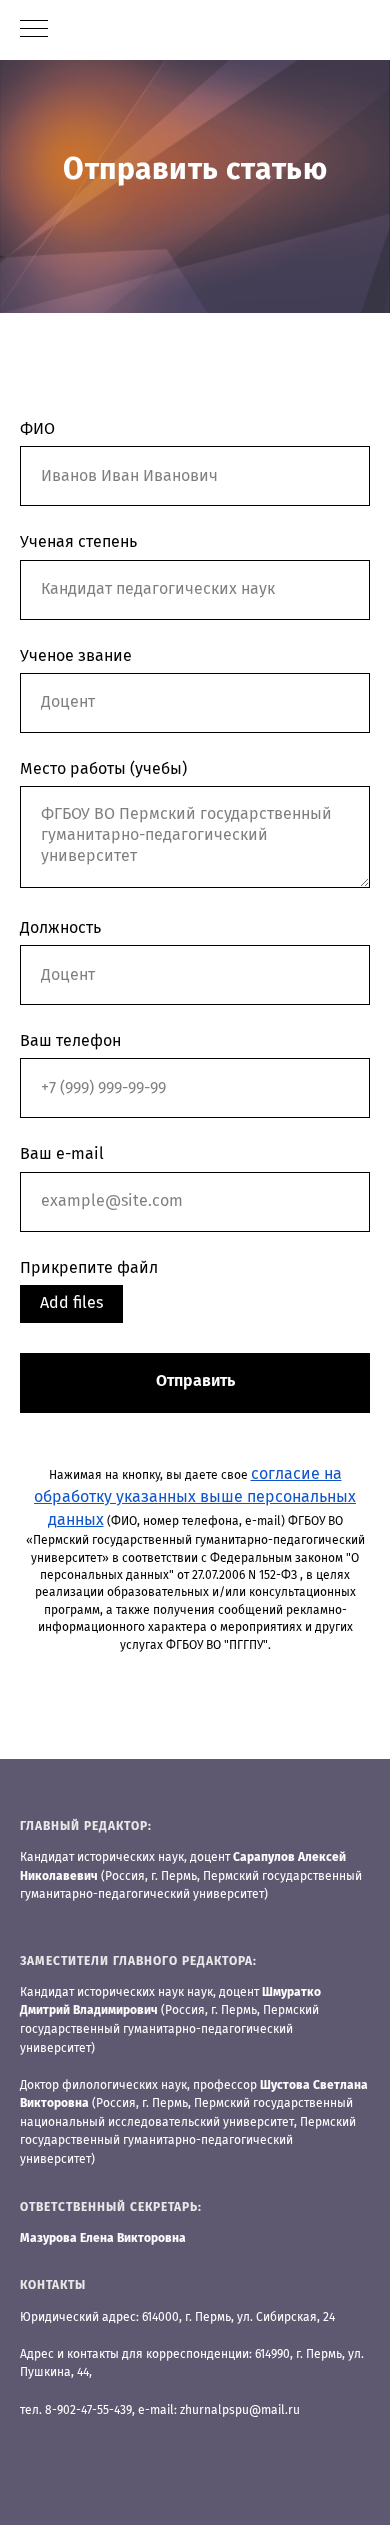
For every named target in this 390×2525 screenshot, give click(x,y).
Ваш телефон (70, 1546)
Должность (60, 1433)
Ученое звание (76, 1161)
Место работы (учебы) (103, 1274)
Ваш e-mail (62, 1660)
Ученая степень (78, 1048)
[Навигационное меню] (34, 30)
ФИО (37, 935)
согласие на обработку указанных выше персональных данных (195, 2001)
